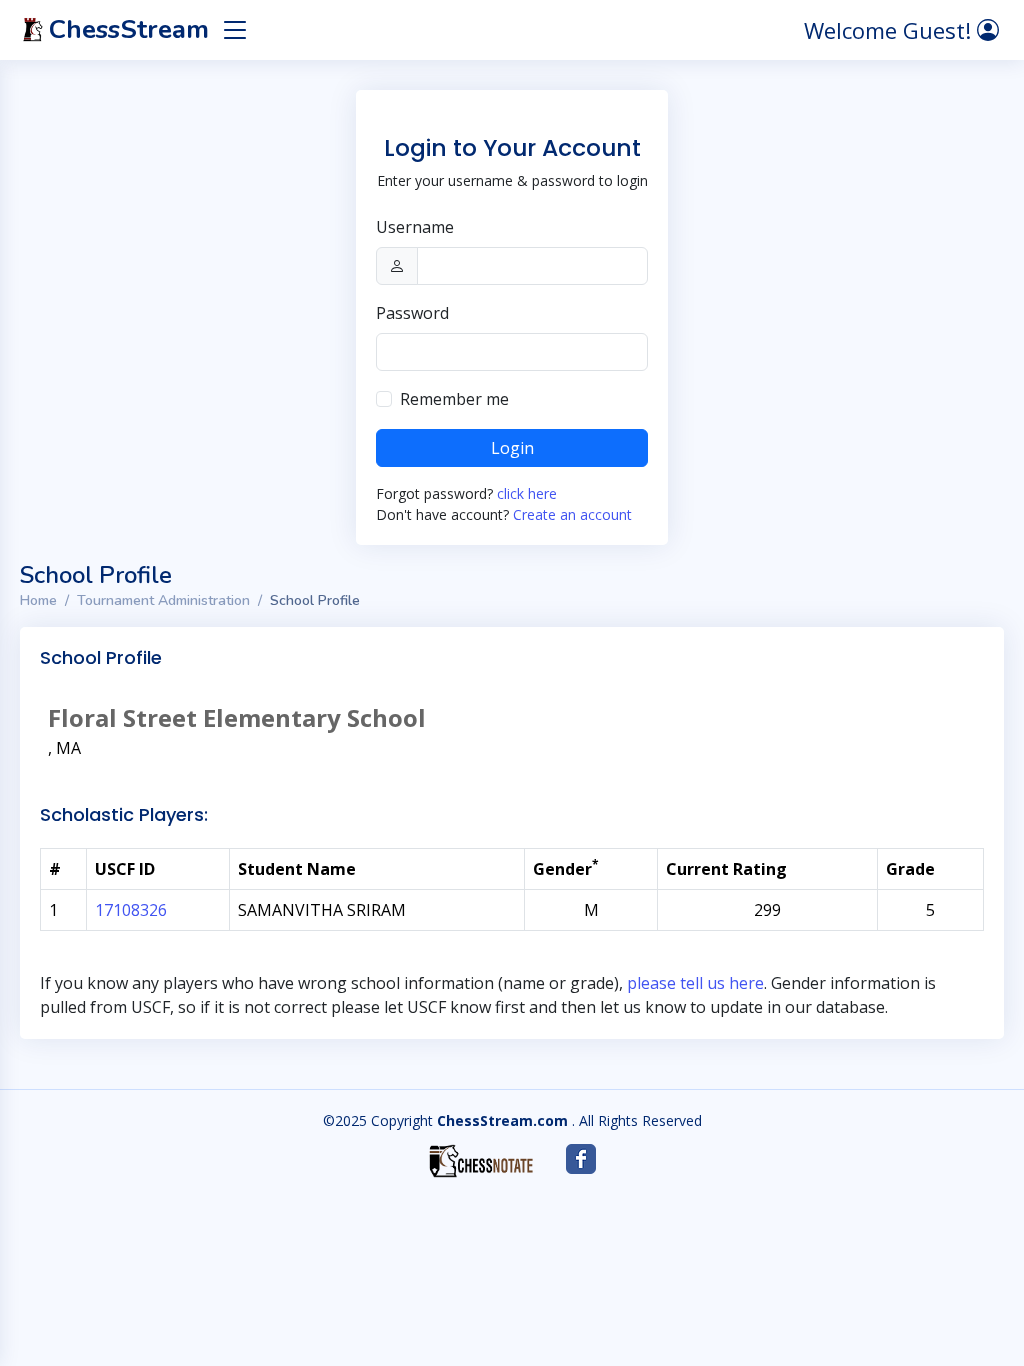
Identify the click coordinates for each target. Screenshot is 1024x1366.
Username (415, 227)
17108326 (131, 910)
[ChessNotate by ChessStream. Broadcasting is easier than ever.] (481, 1161)
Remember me (454, 399)
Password (412, 313)
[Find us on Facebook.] (581, 1159)
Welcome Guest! (890, 30)
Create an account (572, 514)
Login (512, 448)
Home (38, 600)
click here (527, 493)
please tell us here (695, 983)
